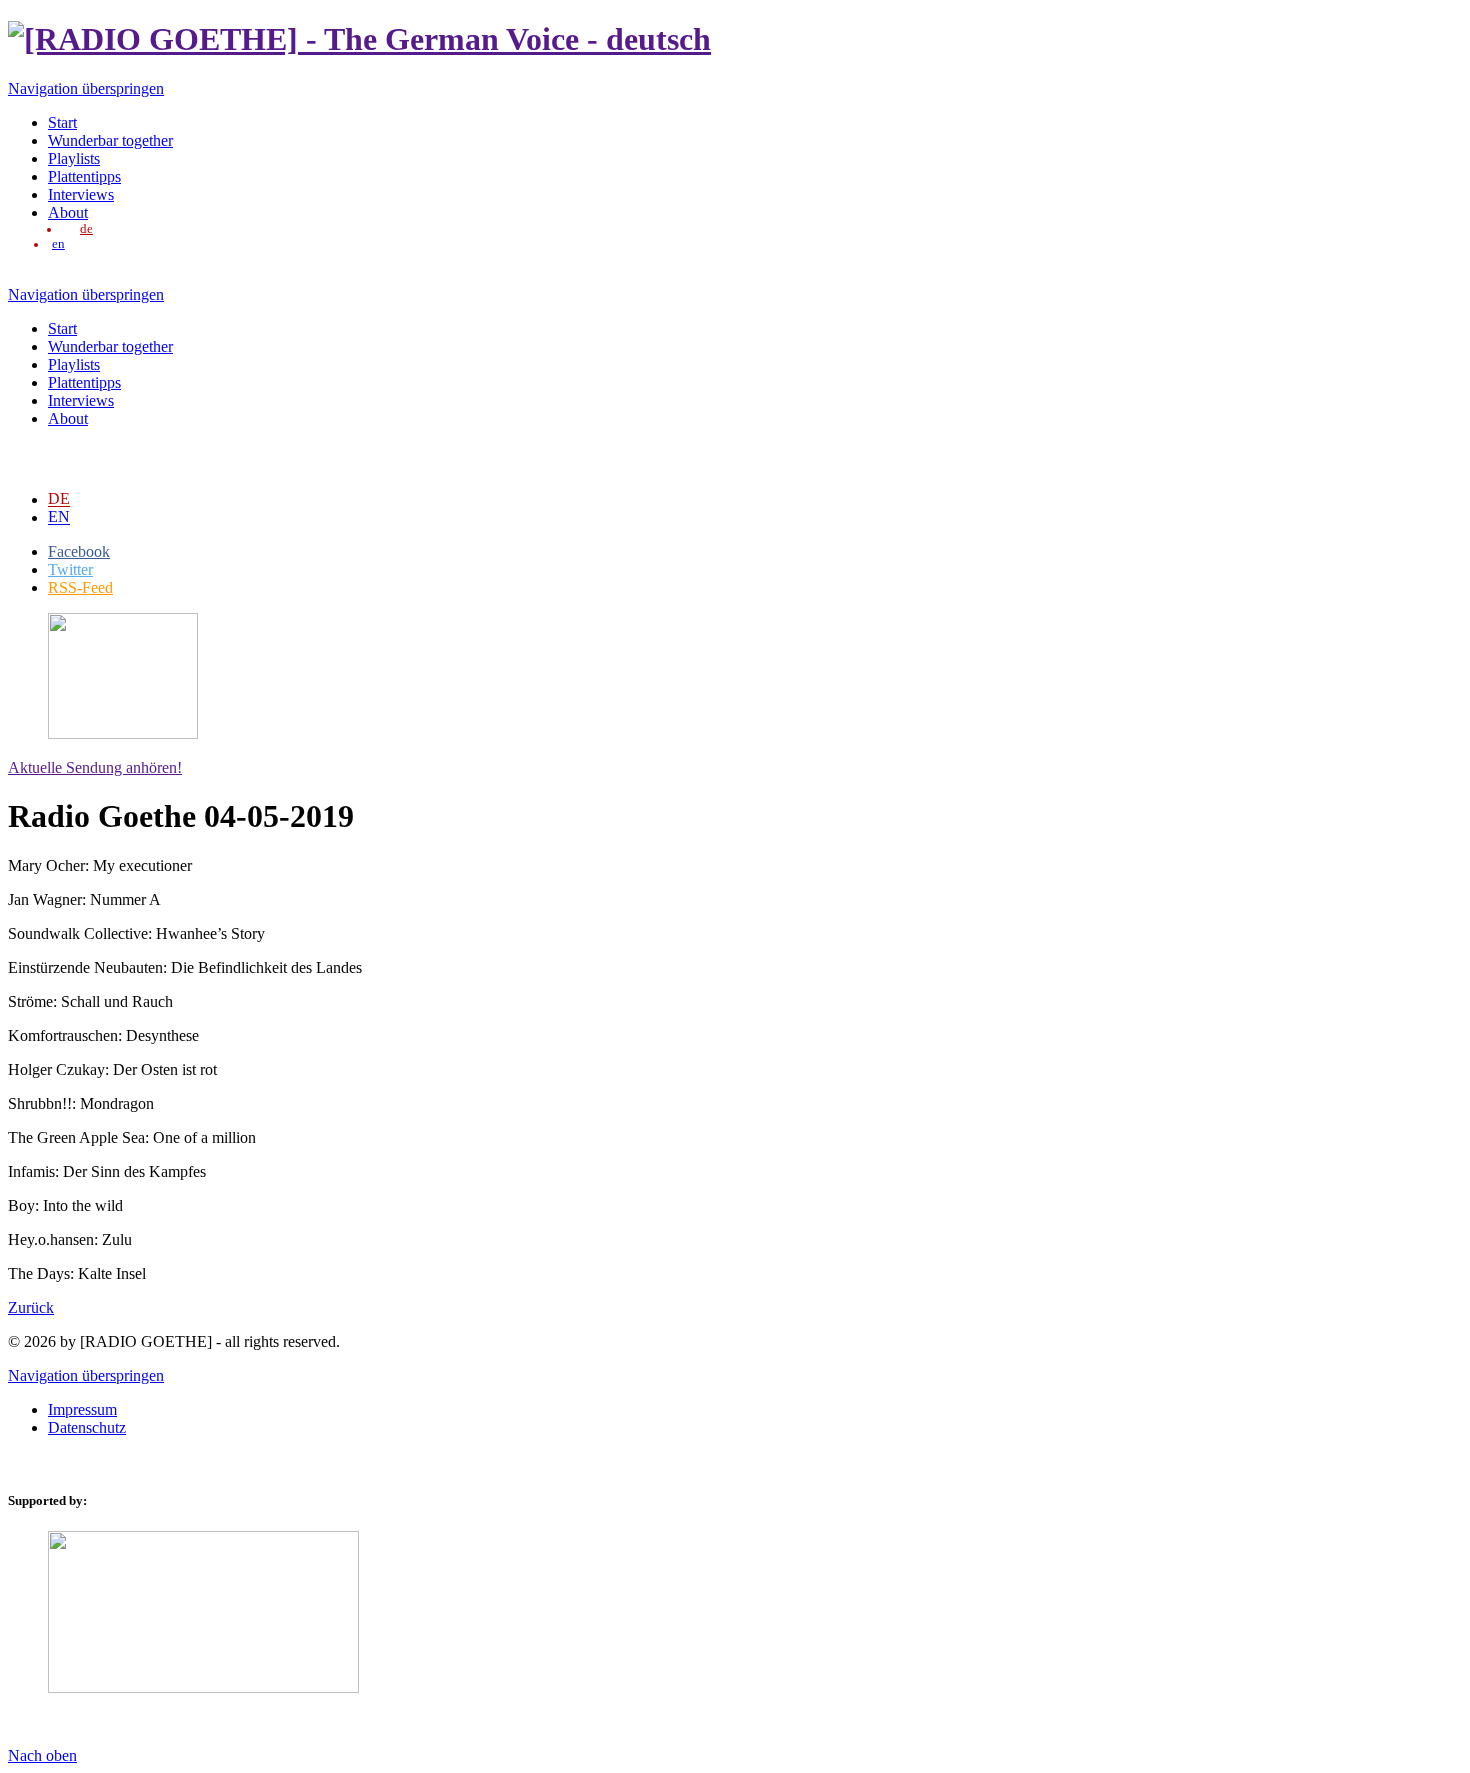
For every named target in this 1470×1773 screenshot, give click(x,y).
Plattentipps (84, 176)
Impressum (82, 1409)
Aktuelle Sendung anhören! (95, 767)
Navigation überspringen (86, 88)
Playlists (74, 158)
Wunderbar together (110, 140)
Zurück (31, 1307)
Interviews (81, 194)
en (58, 244)
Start (62, 122)
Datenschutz (87, 1427)
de (86, 229)
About (68, 212)
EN (59, 517)
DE (59, 499)
